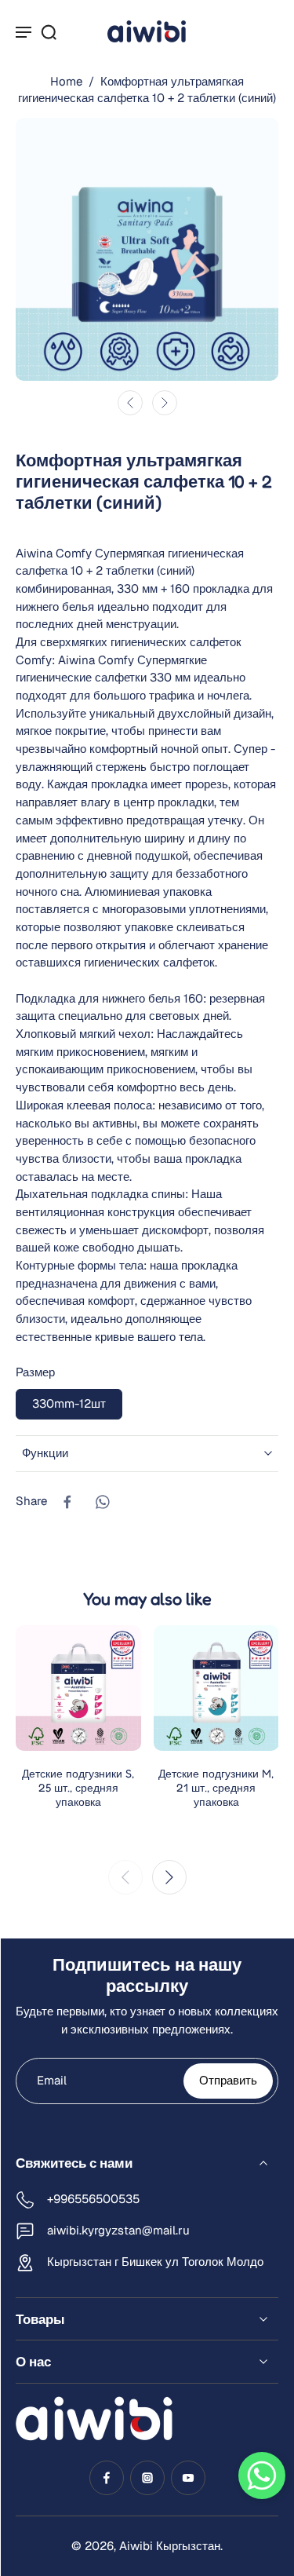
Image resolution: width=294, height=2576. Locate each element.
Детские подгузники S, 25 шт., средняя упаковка (78, 1787)
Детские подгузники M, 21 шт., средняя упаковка (216, 1787)
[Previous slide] (125, 1877)
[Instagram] (147, 2478)
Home (66, 81)
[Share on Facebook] (67, 1502)
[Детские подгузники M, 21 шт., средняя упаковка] (216, 1688)
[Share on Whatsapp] (102, 1502)
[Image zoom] (147, 249)
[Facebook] (107, 2478)
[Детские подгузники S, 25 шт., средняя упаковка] (78, 1688)
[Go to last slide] (130, 403)
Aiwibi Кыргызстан (170, 2546)
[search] (49, 31)
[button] (262, 2476)
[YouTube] (188, 2478)
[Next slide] (165, 403)
